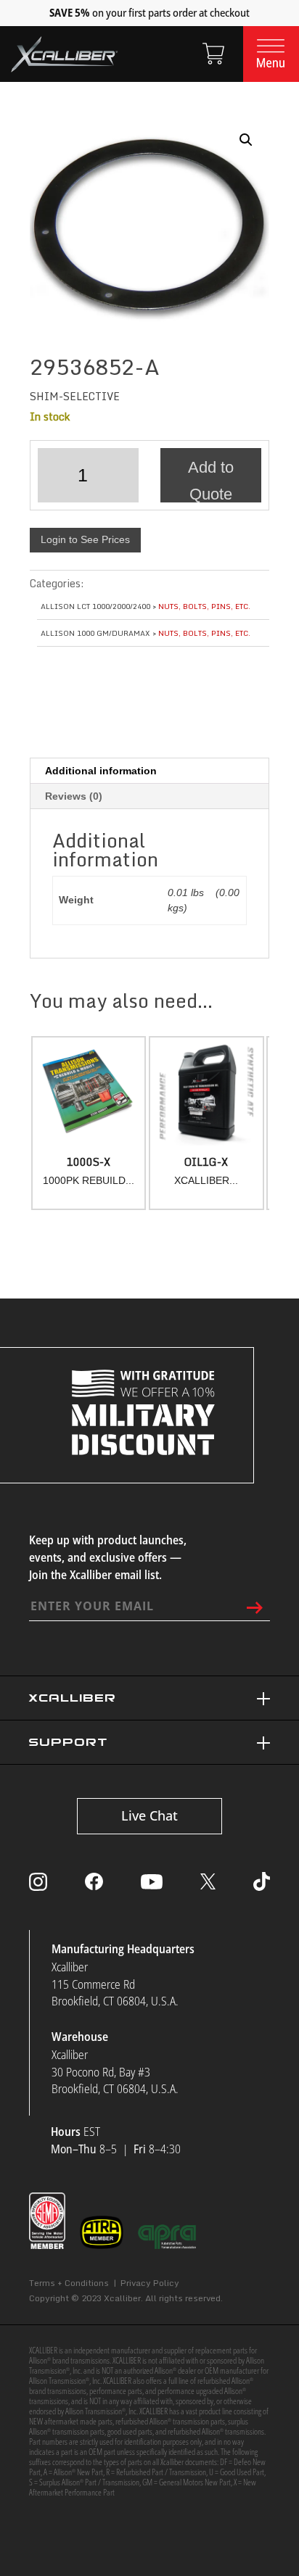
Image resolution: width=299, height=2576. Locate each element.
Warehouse (80, 2037)
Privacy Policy (150, 2283)
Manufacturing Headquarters (123, 1949)
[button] (246, 140)
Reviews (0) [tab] (74, 796)
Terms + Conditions (69, 2283)
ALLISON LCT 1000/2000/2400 (95, 606)
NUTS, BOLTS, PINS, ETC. (204, 606)
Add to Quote (211, 480)
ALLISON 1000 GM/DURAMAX (95, 633)
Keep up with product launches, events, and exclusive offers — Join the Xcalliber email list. (108, 1557)
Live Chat (149, 1815)
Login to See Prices (85, 539)
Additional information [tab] (101, 771)
